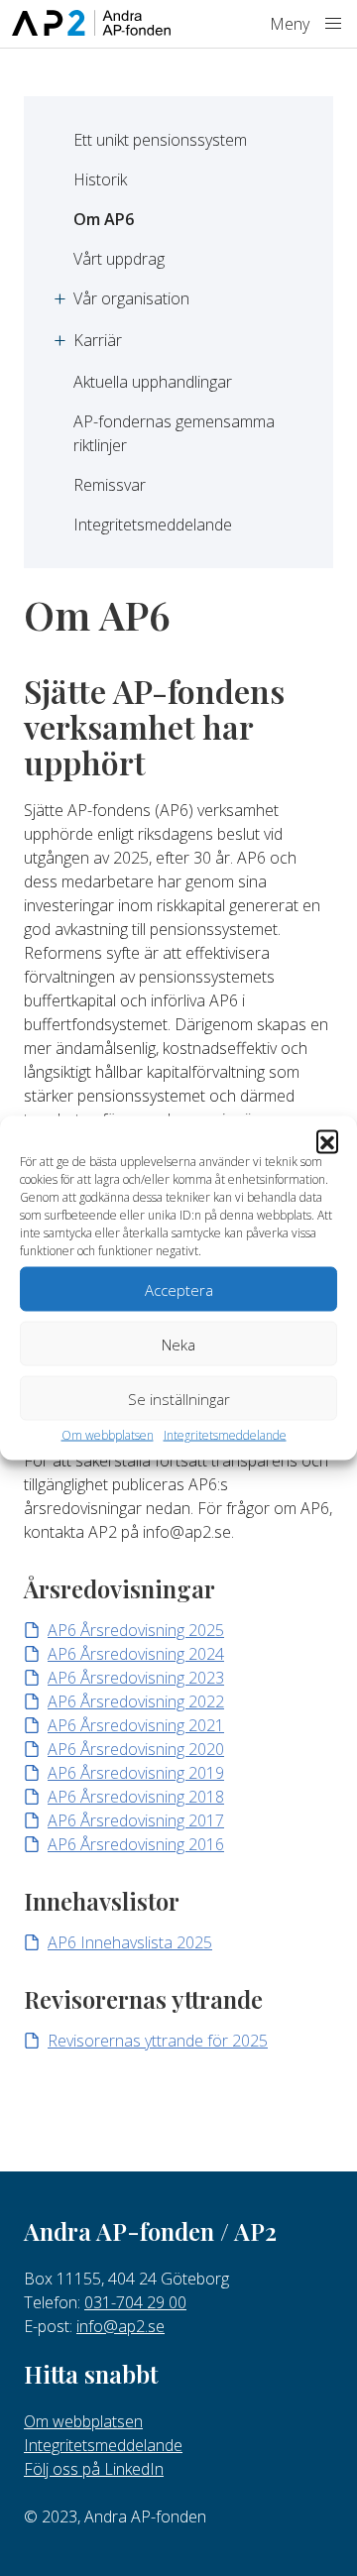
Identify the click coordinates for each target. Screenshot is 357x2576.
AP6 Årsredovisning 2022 (136, 1701)
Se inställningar (179, 1398)
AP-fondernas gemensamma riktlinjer (176, 433)
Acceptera (179, 1289)
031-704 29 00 (135, 2302)
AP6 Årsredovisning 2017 (136, 1820)
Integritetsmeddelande (225, 1435)
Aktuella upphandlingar (153, 382)
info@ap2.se (120, 2326)
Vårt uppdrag (119, 259)
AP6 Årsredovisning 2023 (136, 1678)
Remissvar (110, 485)
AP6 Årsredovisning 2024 (136, 1654)
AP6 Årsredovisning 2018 (136, 1797)
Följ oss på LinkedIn (94, 2469)
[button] (327, 1141)
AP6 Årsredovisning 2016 (136, 1844)
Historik (100, 179)
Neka (178, 1344)
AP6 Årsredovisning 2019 (136, 1773)
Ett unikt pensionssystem (160, 140)
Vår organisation (131, 298)
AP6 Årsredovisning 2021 (136, 1725)
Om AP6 (104, 219)
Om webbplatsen (108, 1435)
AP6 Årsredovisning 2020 (136, 1749)
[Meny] (333, 24)
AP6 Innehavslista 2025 (130, 1942)
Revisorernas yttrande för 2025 (158, 2041)
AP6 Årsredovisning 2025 (136, 1630)
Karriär (98, 340)
